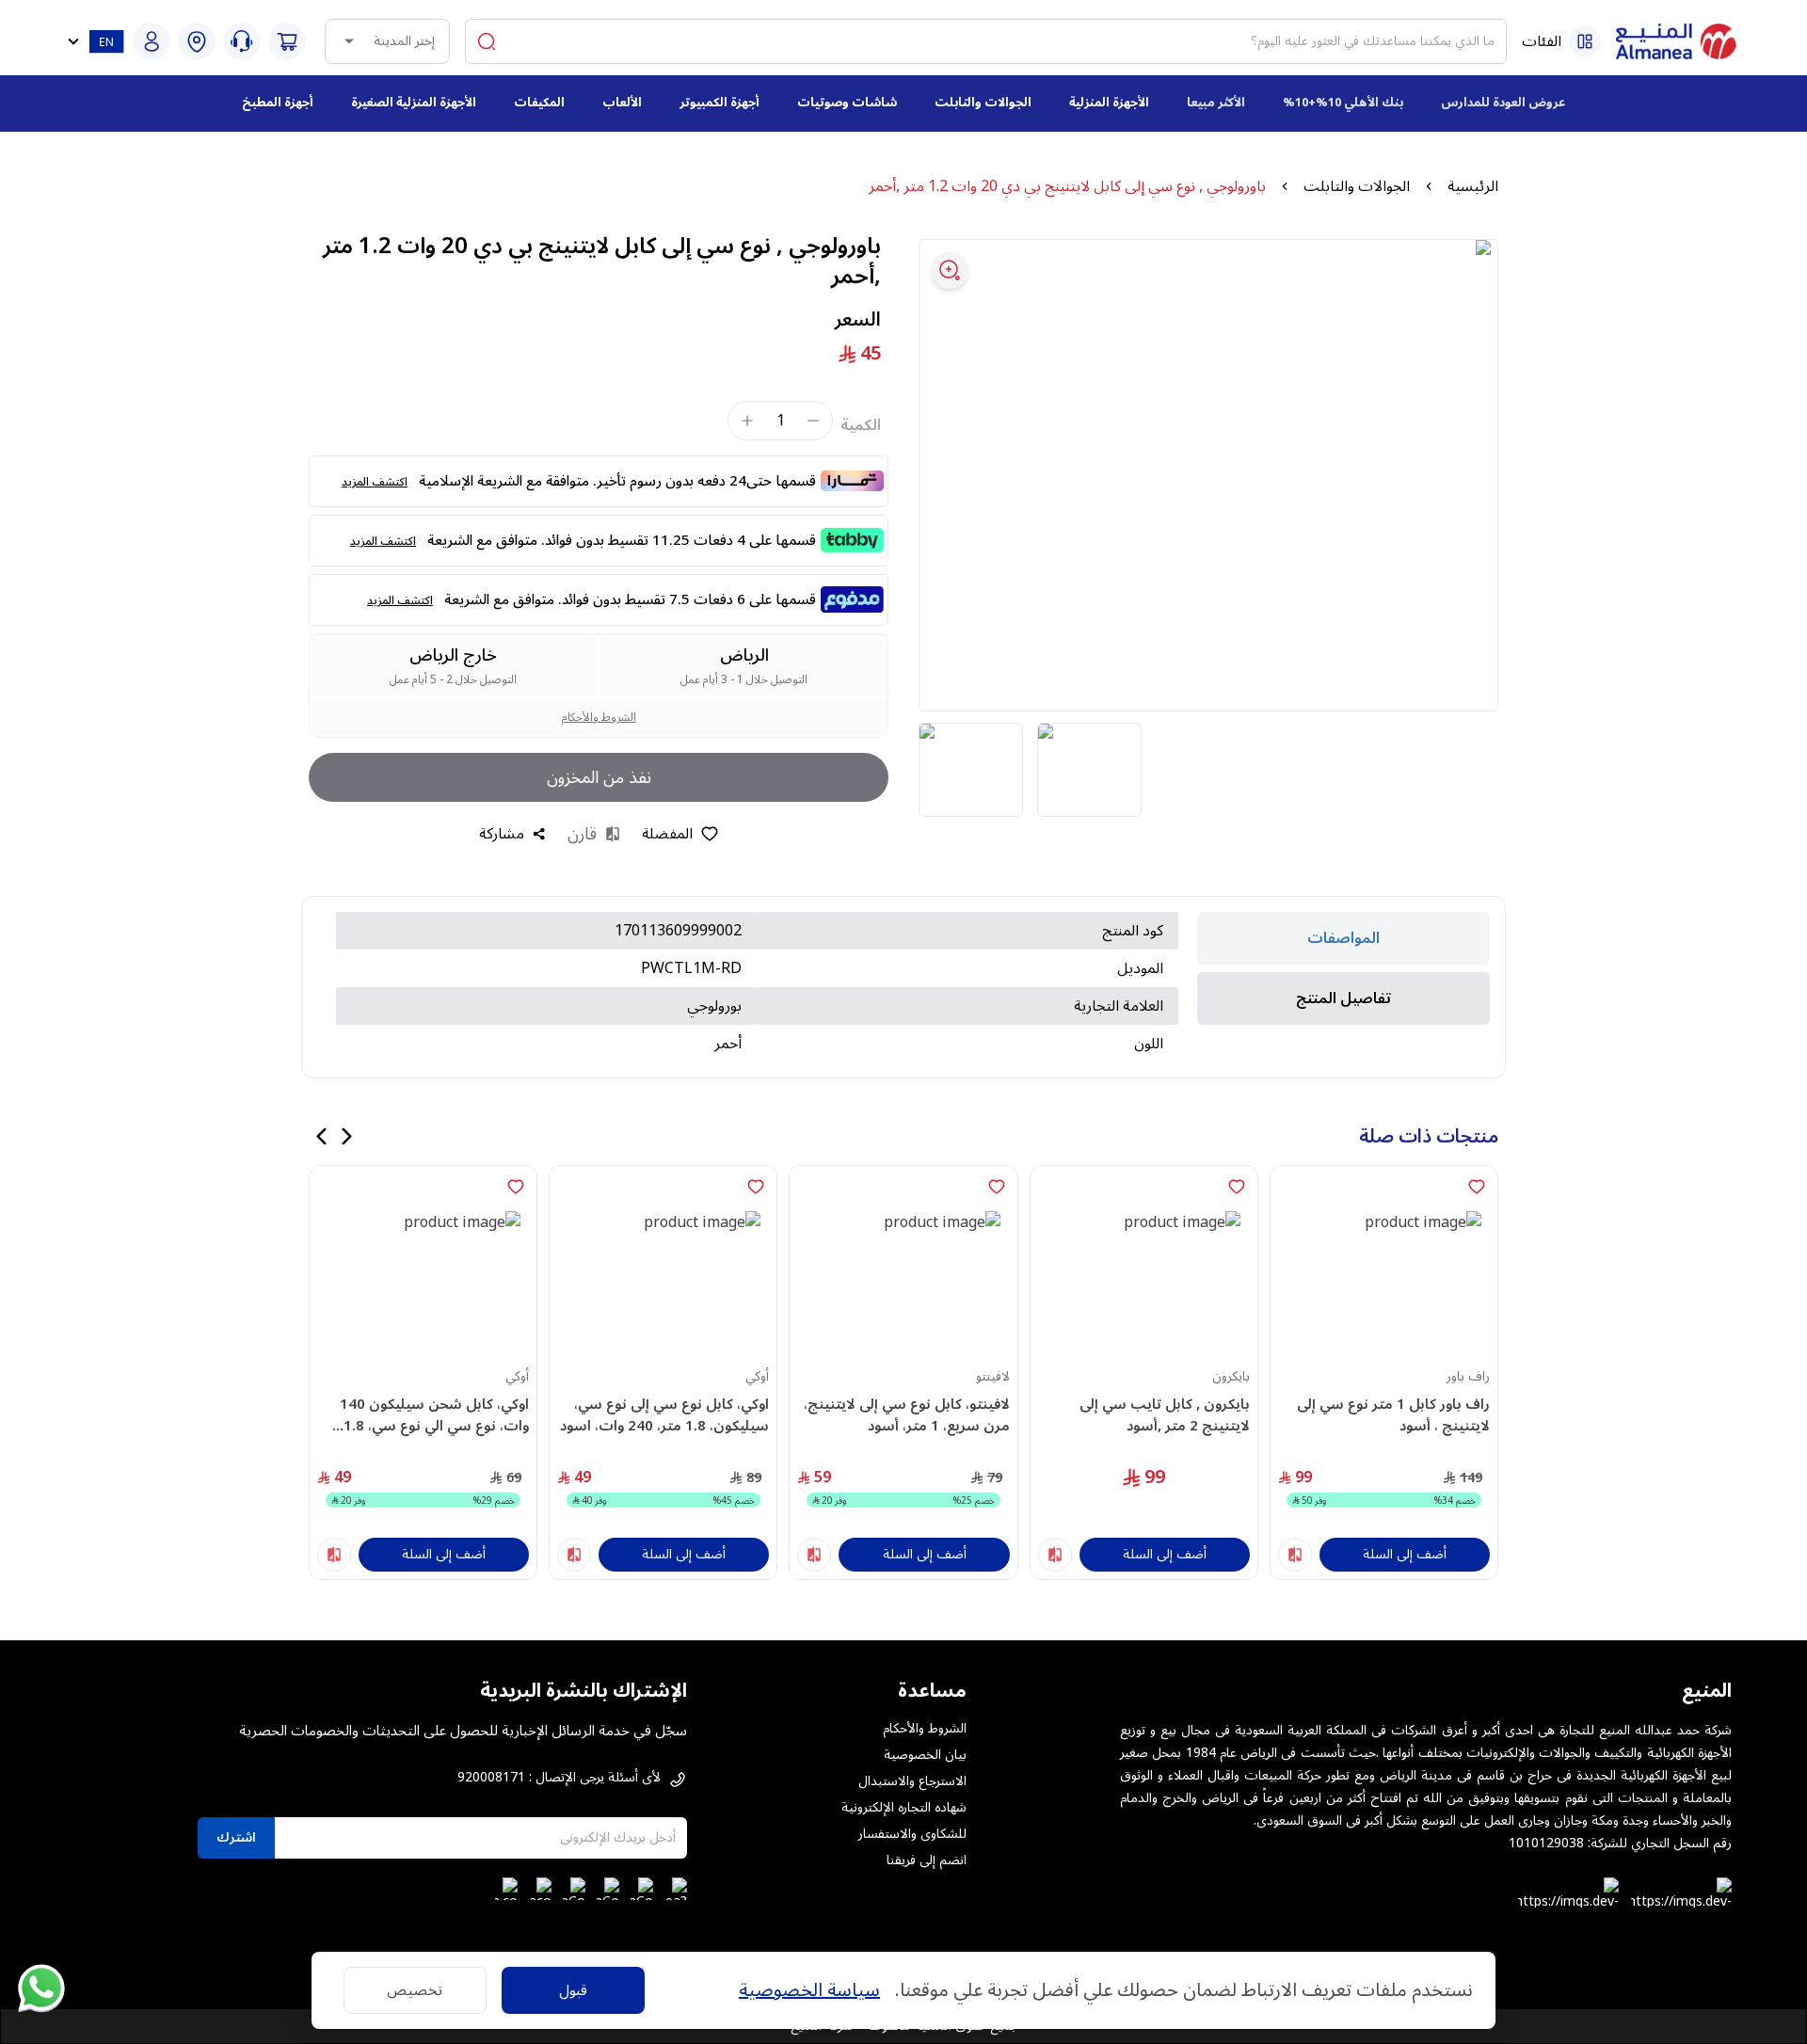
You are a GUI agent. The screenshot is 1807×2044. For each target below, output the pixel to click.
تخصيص (415, 1990)
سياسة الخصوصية (809, 1990)
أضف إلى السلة (1405, 1554)
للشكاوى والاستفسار (912, 1834)
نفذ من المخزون (599, 777)
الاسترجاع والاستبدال (912, 1781)
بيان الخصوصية (925, 1755)
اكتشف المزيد (375, 482)
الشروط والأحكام (599, 718)
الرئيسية (1473, 186)
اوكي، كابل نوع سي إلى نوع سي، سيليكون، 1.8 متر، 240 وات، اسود (664, 1415)
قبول (573, 1990)
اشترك (236, 1837)
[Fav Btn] (1477, 1187)
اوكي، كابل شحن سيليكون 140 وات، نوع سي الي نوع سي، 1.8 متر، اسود (434, 1415)
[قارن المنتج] (1295, 1555)
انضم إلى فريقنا (927, 1860)
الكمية (861, 425)
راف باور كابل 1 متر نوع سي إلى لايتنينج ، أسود (1393, 1415)
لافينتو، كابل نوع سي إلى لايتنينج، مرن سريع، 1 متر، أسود (906, 1415)
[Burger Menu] (1585, 41)
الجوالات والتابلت (1357, 186)
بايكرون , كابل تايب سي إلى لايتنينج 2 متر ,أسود (1165, 1415)
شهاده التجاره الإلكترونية (904, 1808)
